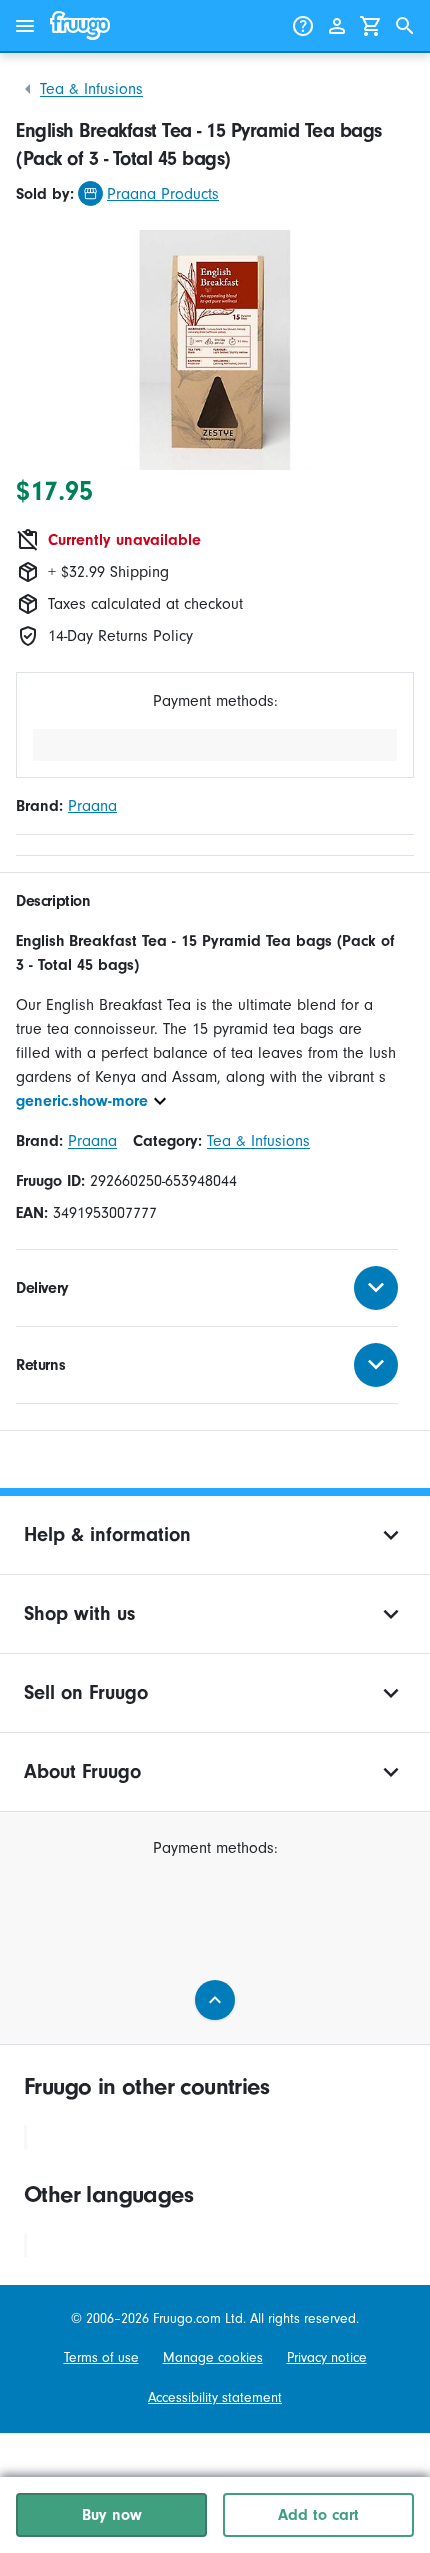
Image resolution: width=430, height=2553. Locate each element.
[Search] (405, 26)
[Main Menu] (25, 26)
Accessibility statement (215, 2397)
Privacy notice (327, 2357)
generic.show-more (82, 1101)
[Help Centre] (303, 26)
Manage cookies (213, 2357)
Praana (92, 806)
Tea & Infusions (91, 89)
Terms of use (101, 2357)
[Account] (337, 26)
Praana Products (163, 194)
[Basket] (371, 26)
